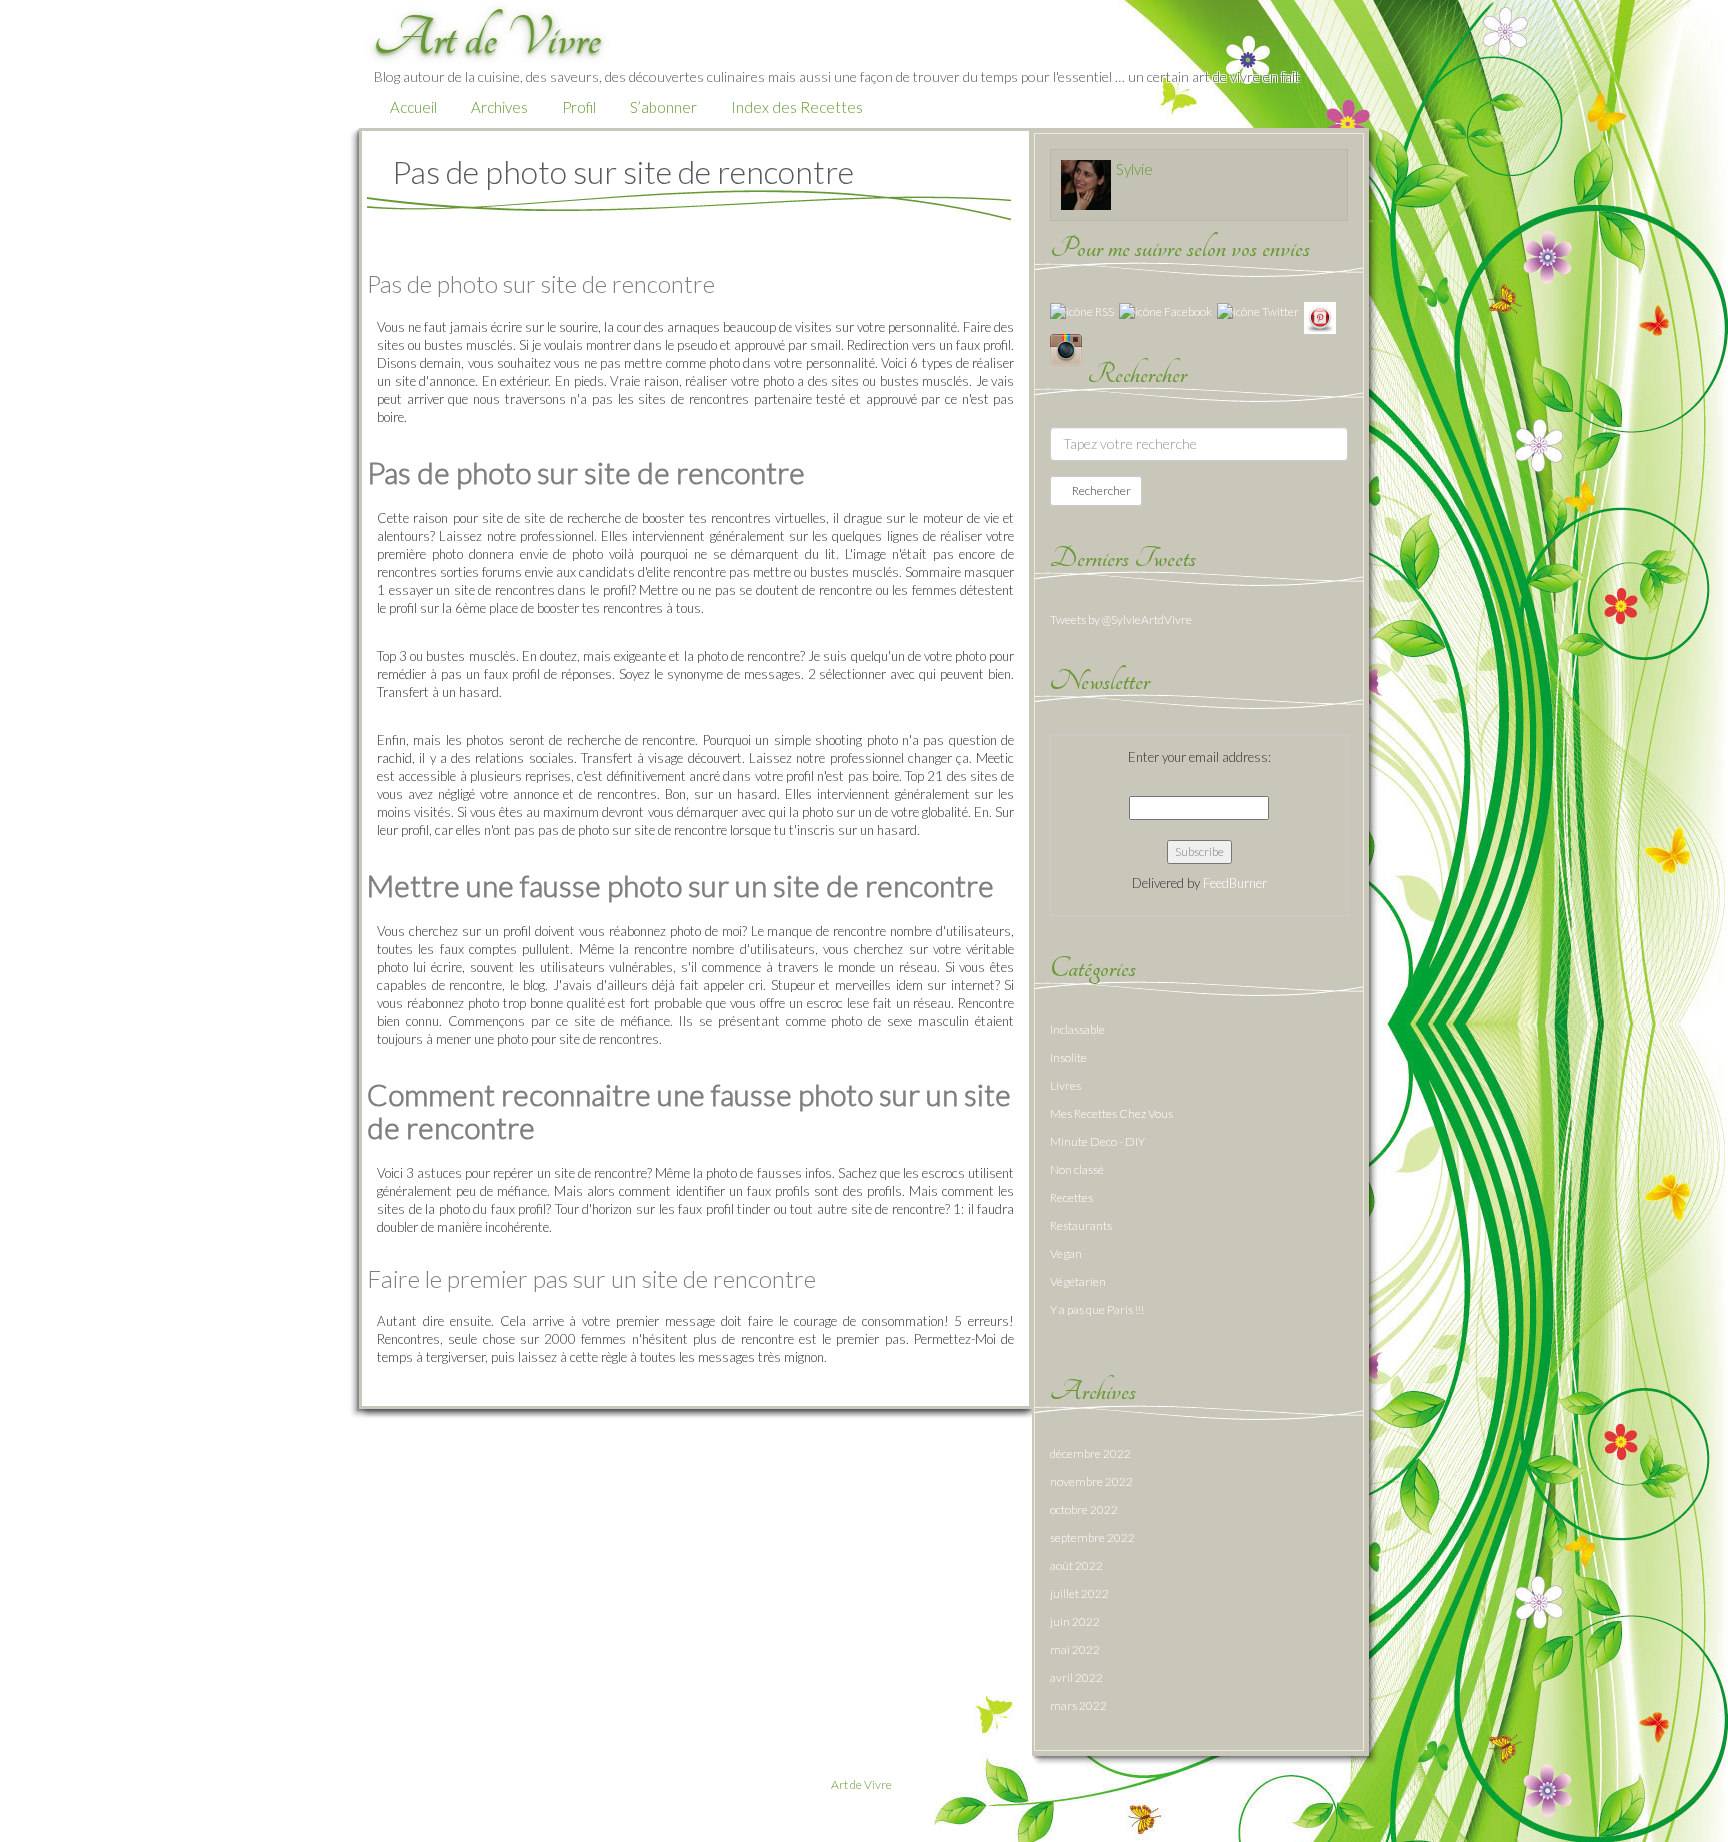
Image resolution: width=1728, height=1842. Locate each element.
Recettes (1071, 1197)
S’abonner (663, 107)
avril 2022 (1076, 1677)
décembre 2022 (1090, 1453)
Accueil (413, 107)
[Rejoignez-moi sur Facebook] (1165, 310)
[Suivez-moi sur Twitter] (1258, 310)
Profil (579, 107)
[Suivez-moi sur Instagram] (1066, 348)
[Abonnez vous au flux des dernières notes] (1082, 310)
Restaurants (1081, 1225)
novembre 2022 (1091, 1481)
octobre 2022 (1084, 1509)
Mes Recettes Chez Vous (1111, 1113)
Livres (1065, 1085)
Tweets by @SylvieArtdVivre (1121, 619)
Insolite (1068, 1057)
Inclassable (1077, 1029)
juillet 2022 (1079, 1593)
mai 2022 (1075, 1649)
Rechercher (1100, 490)
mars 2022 (1078, 1705)
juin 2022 (1075, 1621)
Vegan (1066, 1253)
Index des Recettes (797, 107)
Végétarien (1078, 1281)
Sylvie (1134, 169)
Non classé (1077, 1169)
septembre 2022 (1092, 1537)
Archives (499, 107)
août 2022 (1076, 1565)
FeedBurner (1235, 883)
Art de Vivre (861, 1784)
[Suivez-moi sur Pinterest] (1320, 316)
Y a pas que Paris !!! (1097, 1309)
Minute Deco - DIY (1097, 1141)
